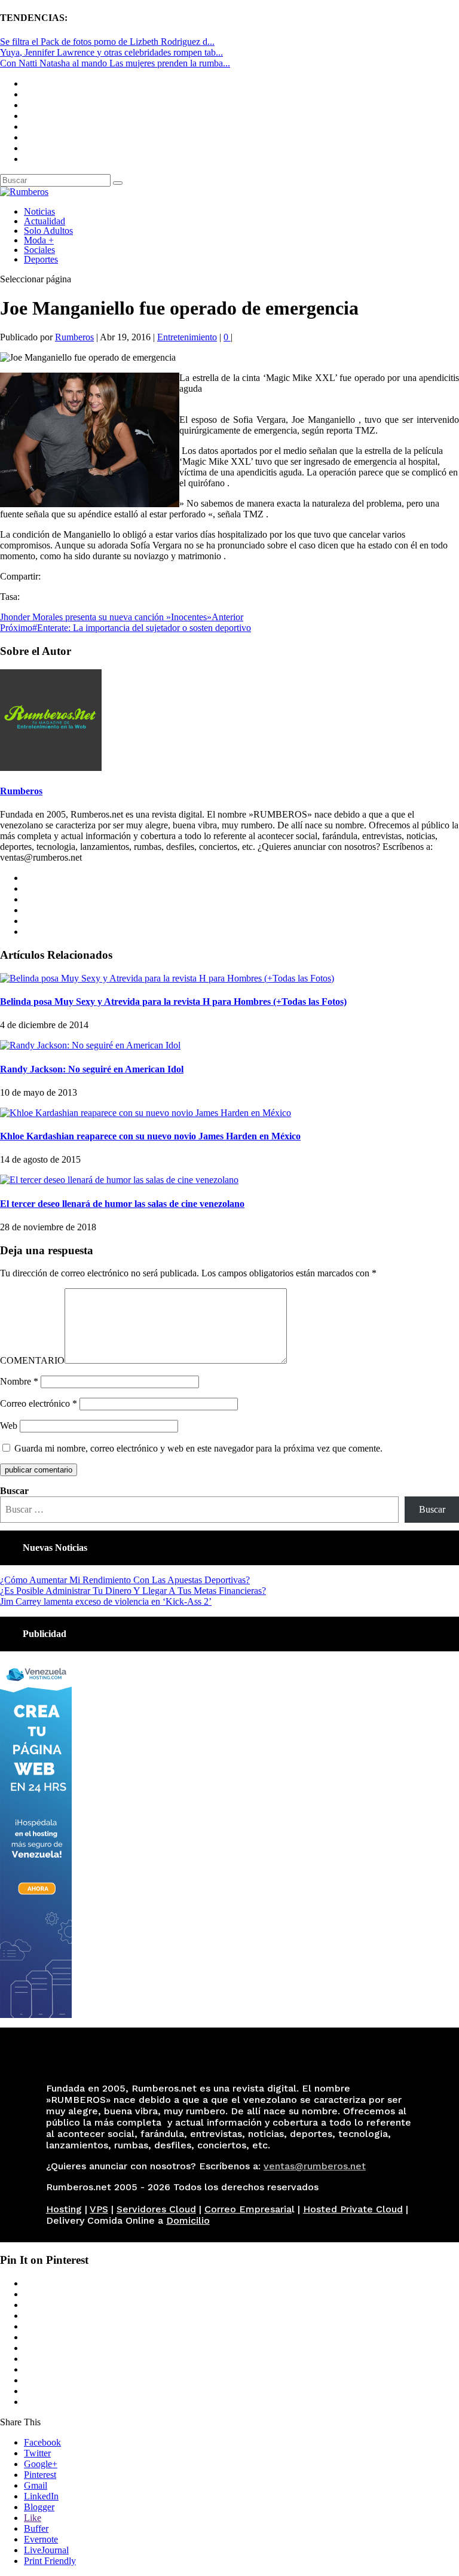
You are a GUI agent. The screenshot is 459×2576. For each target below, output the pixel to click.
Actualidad (45, 221)
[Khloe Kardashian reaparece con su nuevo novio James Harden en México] (146, 1113)
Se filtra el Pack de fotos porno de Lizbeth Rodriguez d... (107, 42)
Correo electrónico (39, 1403)
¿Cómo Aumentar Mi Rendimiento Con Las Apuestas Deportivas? (125, 1580)
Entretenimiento (187, 337)
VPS (99, 2209)
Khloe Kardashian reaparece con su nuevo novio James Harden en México (150, 1136)
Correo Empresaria (248, 2209)
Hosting (64, 2209)
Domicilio (188, 2220)
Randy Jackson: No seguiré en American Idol (92, 1069)
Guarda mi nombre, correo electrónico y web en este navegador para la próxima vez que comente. (198, 1448)
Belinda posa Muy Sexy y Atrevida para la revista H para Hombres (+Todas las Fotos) (173, 1002)
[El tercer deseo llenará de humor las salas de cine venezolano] (119, 1180)
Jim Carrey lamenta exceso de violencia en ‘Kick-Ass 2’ (106, 1601)
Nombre (19, 1381)
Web (9, 1426)
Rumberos (74, 337)
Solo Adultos (48, 231)
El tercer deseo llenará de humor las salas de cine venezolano (122, 1204)
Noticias (39, 211)
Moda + (39, 240)
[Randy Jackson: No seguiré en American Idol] (90, 1045)
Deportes (41, 259)
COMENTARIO (32, 1360)
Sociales (39, 250)
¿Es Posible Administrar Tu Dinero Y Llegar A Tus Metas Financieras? (133, 1591)
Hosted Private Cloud (353, 2209)
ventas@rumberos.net (315, 2166)
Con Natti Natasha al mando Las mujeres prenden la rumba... (115, 63)
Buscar (14, 1491)
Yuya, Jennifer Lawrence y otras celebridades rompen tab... (111, 52)
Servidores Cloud (156, 2209)
